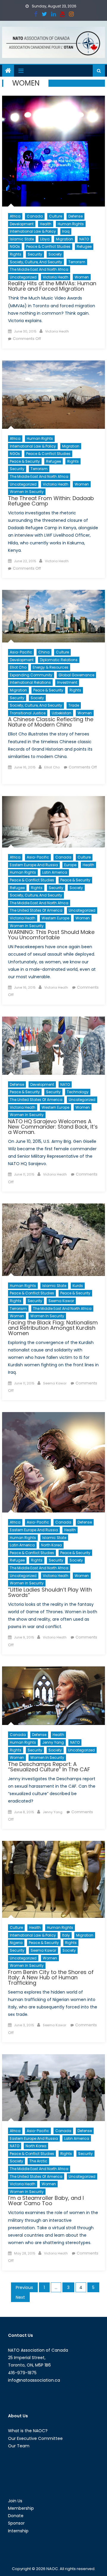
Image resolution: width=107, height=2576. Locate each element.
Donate (16, 2516)
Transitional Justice (28, 713)
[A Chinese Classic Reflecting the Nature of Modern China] (53, 616)
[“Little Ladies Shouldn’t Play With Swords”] (53, 1462)
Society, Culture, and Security (36, 262)
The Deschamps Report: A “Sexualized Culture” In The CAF (49, 1767)
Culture (56, 216)
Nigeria (16, 1943)
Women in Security (27, 492)
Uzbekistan (62, 713)
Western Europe (55, 918)
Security (35, 254)
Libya (45, 239)
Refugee (84, 246)
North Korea (51, 1545)
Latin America (55, 872)
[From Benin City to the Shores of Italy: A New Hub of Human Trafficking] (53, 1879)
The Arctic (38, 2161)
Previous (24, 2287)
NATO (84, 239)
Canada (35, 216)
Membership (21, 2508)
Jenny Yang (53, 1742)
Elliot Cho (18, 667)
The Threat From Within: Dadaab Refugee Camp (51, 501)
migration (64, 239)
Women (82, 277)
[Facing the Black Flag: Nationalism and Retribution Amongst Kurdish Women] (53, 1240)
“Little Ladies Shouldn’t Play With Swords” (50, 1592)
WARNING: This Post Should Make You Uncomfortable (51, 935)
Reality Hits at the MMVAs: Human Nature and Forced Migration (52, 286)
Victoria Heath (56, 277)
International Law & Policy (33, 231)
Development (22, 224)
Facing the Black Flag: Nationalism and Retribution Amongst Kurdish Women (53, 1328)
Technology (78, 1092)
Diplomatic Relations (59, 660)
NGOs (15, 246)
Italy (66, 1935)
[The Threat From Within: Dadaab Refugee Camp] (53, 395)
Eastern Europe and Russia (34, 865)
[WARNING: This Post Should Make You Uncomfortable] (53, 822)
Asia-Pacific (21, 652)
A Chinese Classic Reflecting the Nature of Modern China (51, 722)
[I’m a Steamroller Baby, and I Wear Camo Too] (53, 2088)
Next (20, 2297)
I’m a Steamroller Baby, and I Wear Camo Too (46, 2201)
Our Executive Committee (35, 2438)
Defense (75, 216)
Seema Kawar (61, 1301)
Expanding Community (31, 675)
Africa (15, 216)
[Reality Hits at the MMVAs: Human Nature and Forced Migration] (53, 151)
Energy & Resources (51, 667)
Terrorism (77, 262)
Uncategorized (23, 277)
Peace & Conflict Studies (48, 246)
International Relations (30, 682)
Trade (74, 705)
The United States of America (36, 910)
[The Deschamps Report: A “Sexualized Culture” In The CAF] (53, 1696)
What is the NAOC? (28, 2431)
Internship (18, 2531)
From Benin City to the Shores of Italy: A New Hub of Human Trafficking (51, 1977)
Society (55, 254)
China (44, 652)
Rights (16, 254)
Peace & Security (25, 461)
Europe (70, 865)
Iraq (66, 231)
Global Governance (76, 675)
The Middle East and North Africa (39, 269)
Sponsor (16, 2523)
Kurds (78, 1286)
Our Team (19, 2446)
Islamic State (22, 239)
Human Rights (71, 224)
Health (46, 224)
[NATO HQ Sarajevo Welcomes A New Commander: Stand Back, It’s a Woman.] (53, 1046)
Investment (67, 682)
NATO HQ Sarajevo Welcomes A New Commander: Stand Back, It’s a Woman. (53, 1127)
